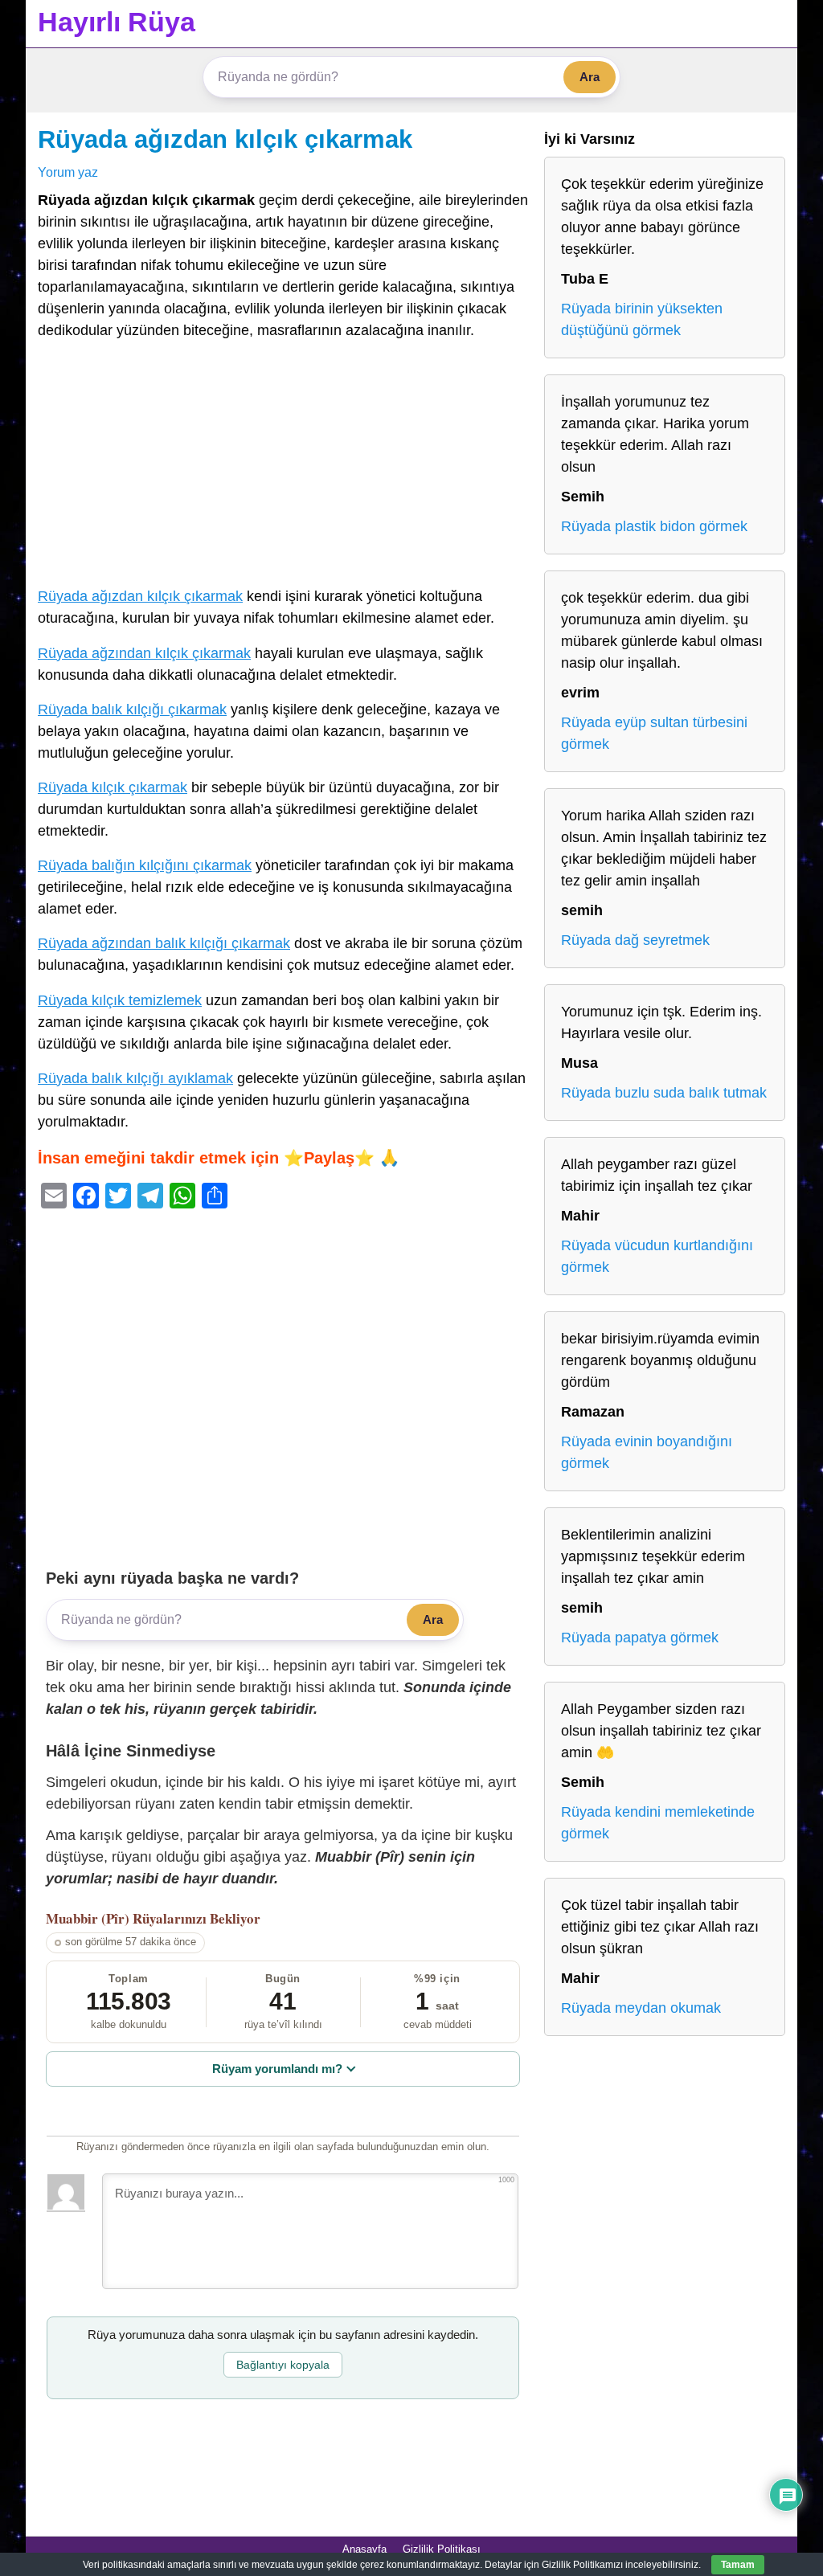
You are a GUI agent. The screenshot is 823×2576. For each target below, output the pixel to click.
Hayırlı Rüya (117, 22)
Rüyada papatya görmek (640, 1638)
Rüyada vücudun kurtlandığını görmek (657, 1256)
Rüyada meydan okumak (641, 2008)
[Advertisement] (283, 467)
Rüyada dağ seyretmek (635, 940)
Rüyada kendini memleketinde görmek (658, 1823)
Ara (590, 77)
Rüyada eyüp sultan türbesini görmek (654, 733)
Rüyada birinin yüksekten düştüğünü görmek (642, 319)
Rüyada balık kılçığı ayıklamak (135, 1078)
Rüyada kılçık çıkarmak (113, 787)
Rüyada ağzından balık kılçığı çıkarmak (164, 943)
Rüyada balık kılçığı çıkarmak (132, 709)
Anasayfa (364, 2549)
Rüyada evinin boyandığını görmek (647, 1452)
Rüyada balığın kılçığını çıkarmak (145, 865)
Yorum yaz (68, 172)
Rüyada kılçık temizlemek (120, 1000)
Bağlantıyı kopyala (283, 2365)
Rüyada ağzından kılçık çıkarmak (144, 653)
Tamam (738, 2565)
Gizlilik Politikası (442, 2549)
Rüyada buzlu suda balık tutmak (664, 1093)
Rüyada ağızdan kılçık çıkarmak (225, 139)
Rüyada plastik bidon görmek (654, 526)
